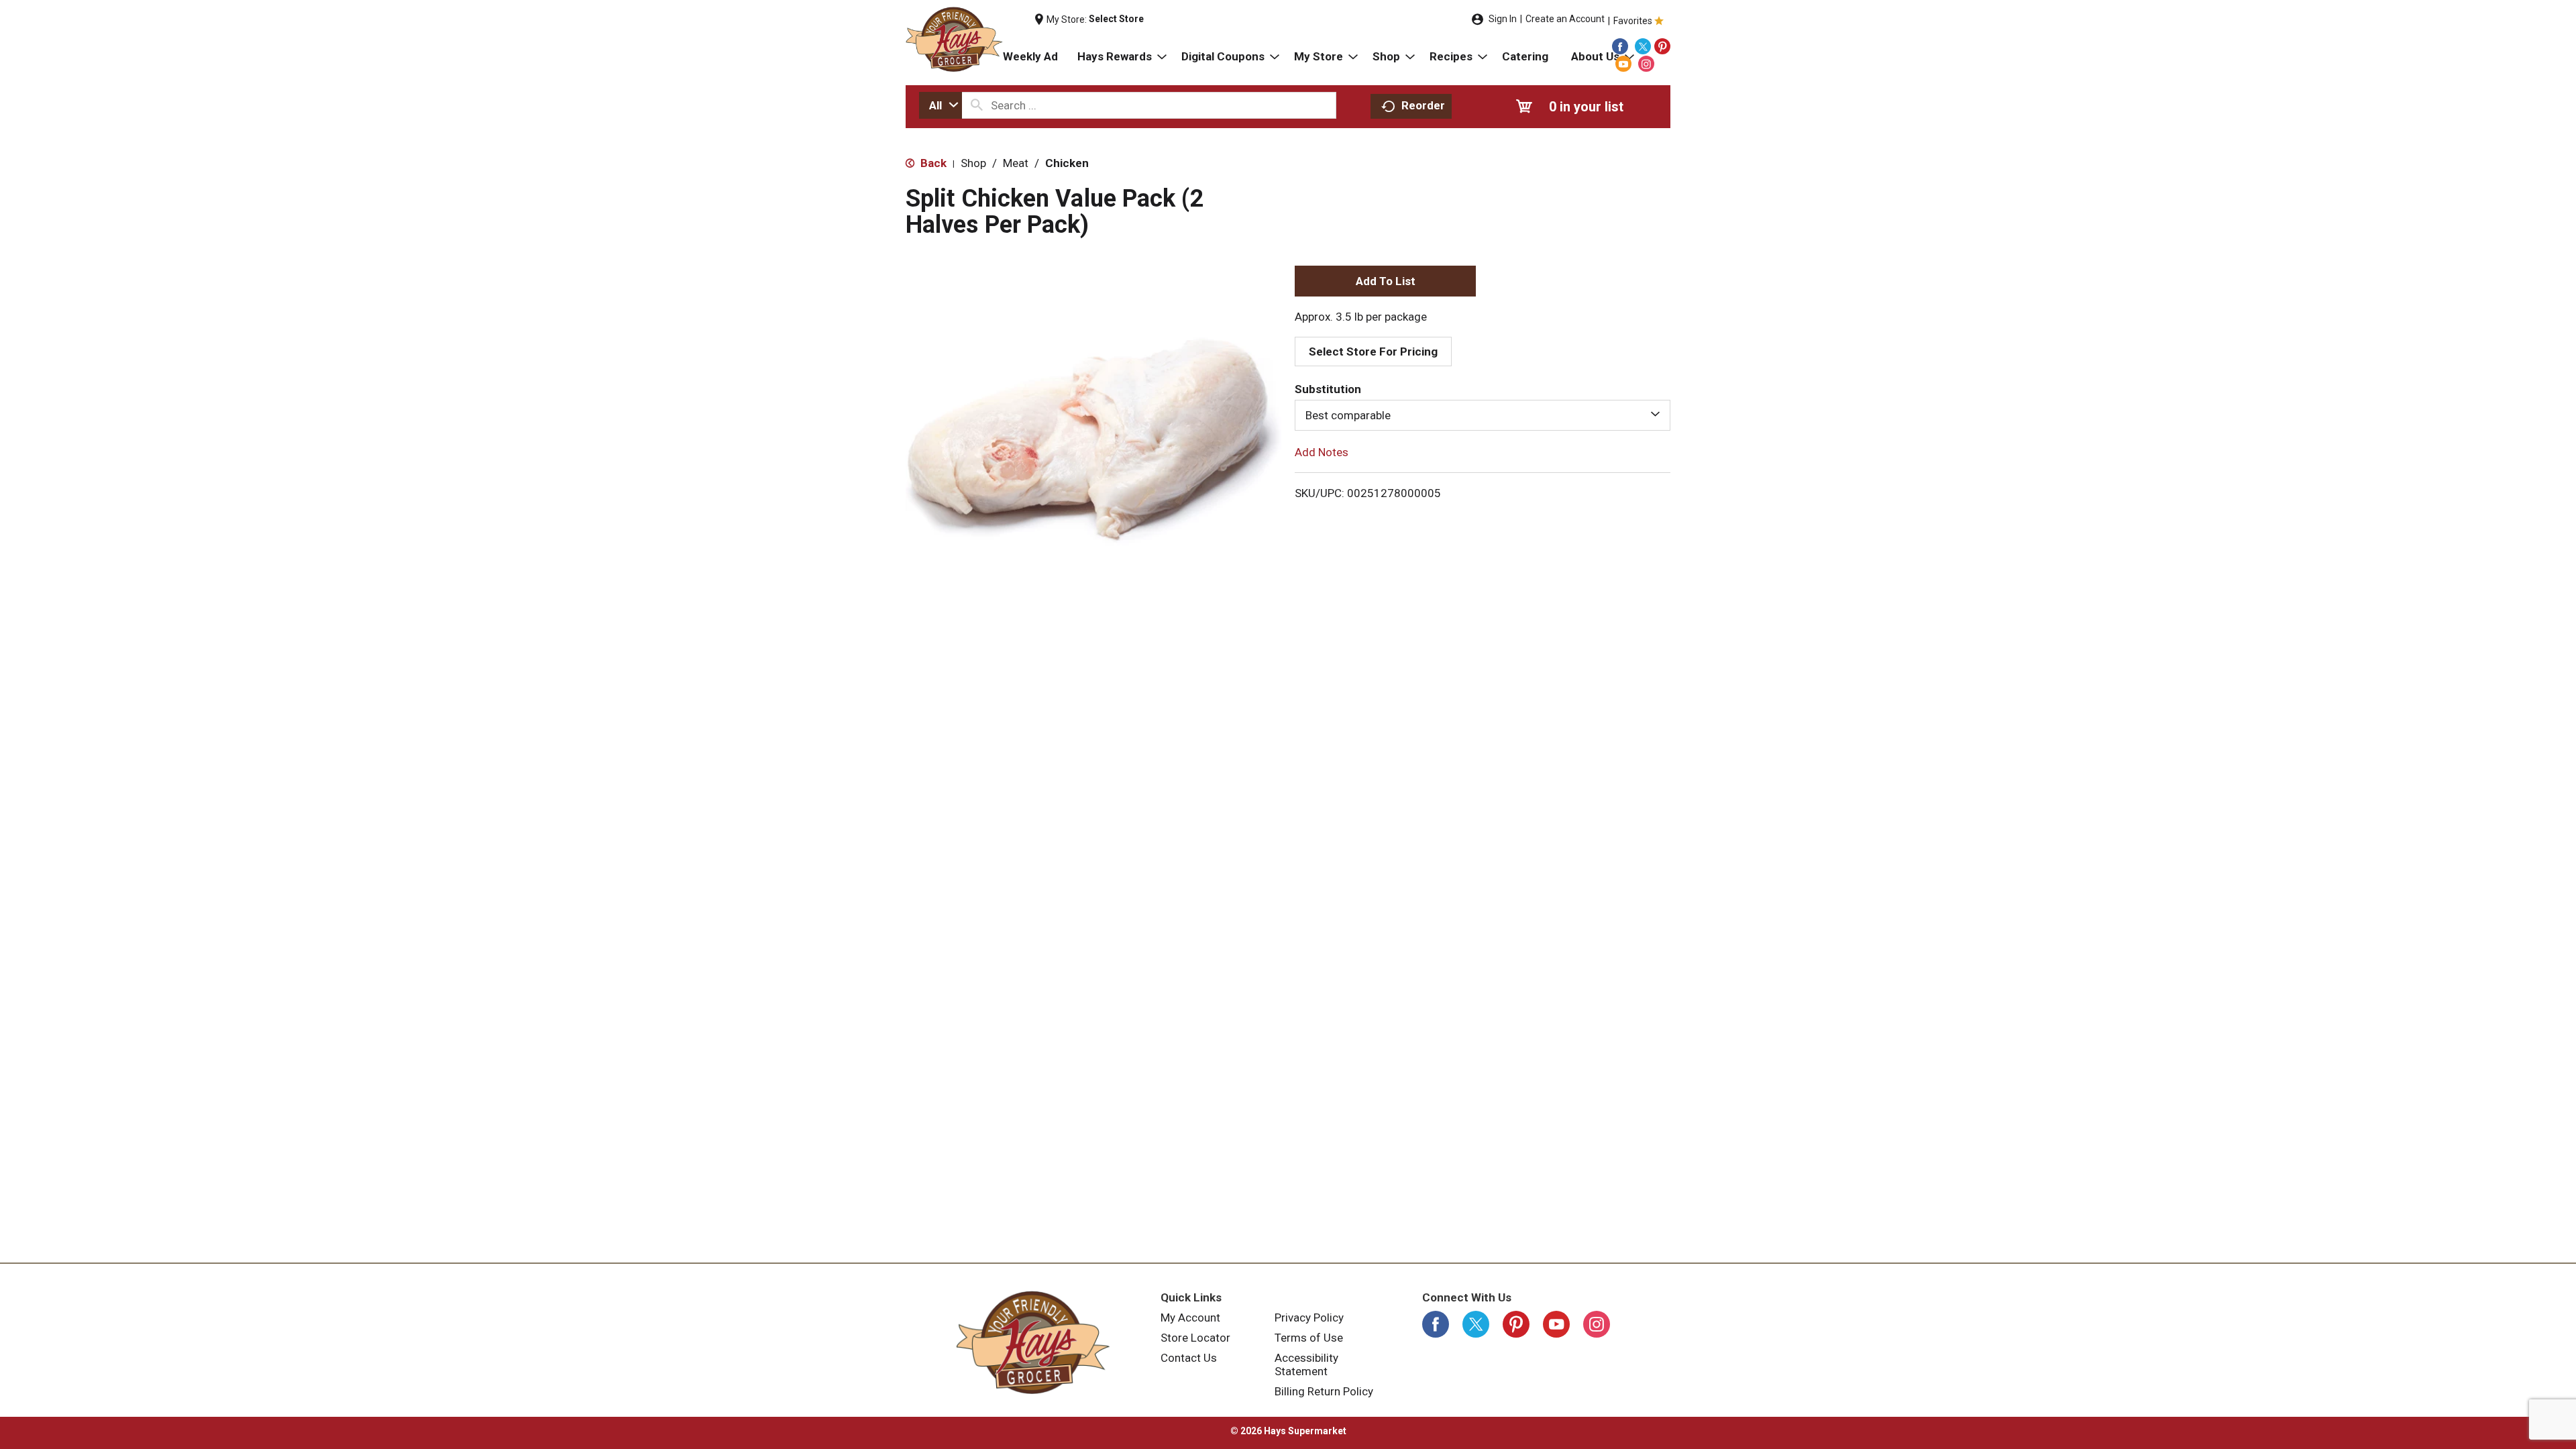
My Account (1190, 1318)
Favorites (1633, 21)
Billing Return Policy (1324, 1391)
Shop (973, 163)
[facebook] (1620, 46)
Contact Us (1189, 1358)
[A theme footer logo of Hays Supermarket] (1033, 1342)
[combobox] (941, 105)
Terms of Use (1309, 1338)
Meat (1016, 163)
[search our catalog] (977, 105)
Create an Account (1565, 19)
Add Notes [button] (1322, 452)
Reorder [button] (1423, 105)
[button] (1385, 281)
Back (932, 163)
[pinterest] (1662, 46)
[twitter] (1643, 46)
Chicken (1067, 163)
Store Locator (1195, 1338)
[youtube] (1623, 64)
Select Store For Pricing (1373, 352)
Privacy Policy (1309, 1318)
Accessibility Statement (1306, 1364)
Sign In (1503, 19)
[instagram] (1646, 64)
